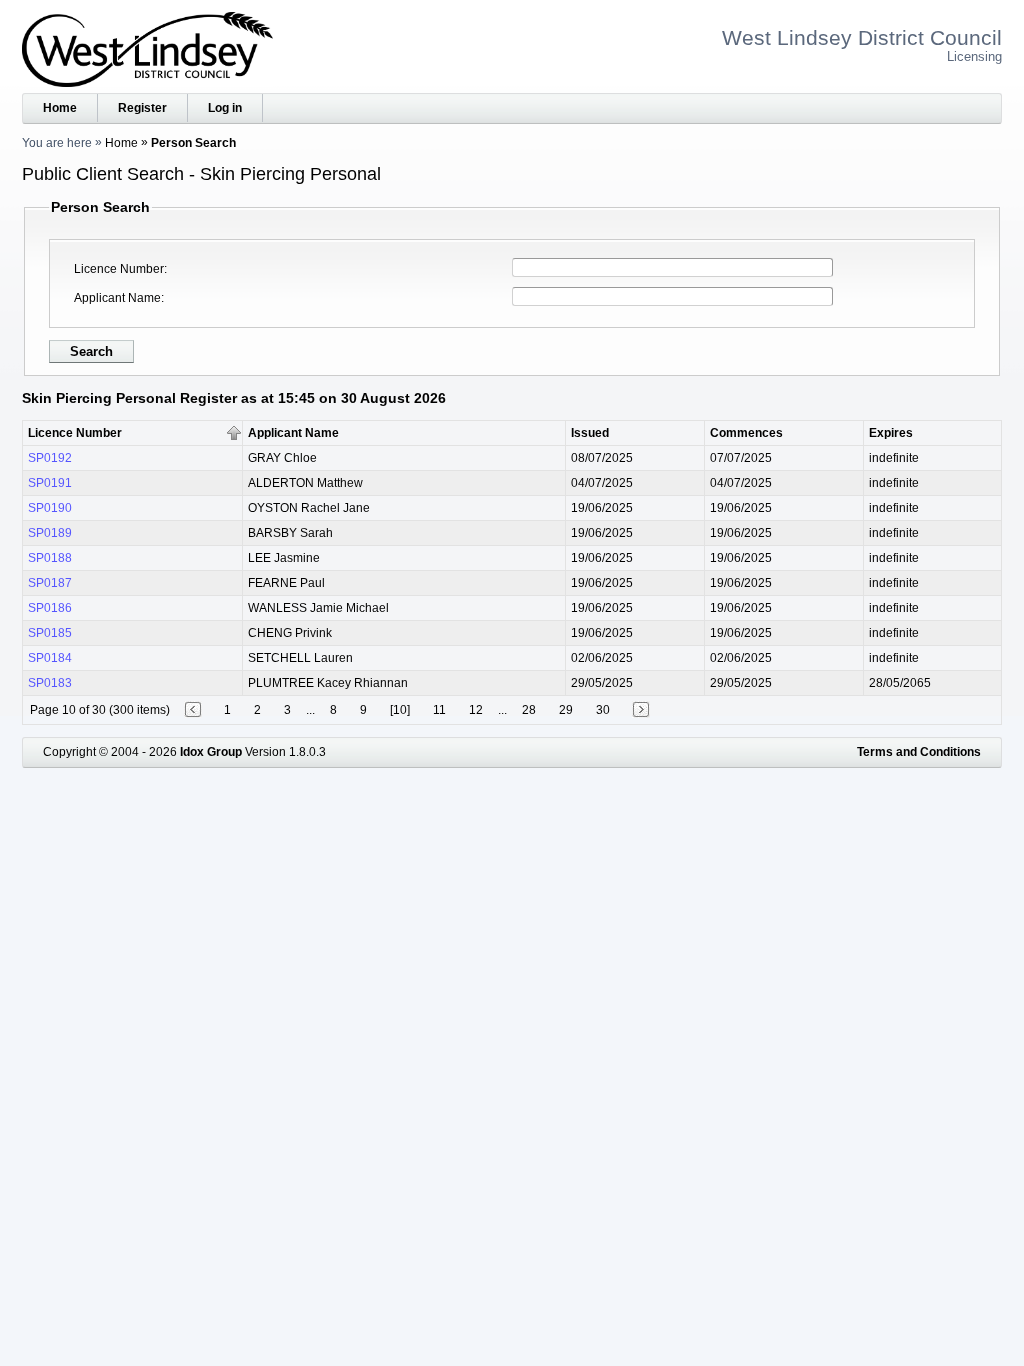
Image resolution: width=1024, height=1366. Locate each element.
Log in (225, 108)
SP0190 (50, 508)
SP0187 (50, 583)
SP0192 (50, 458)
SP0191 (50, 483)
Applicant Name (117, 298)
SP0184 (50, 658)
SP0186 (50, 608)
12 (476, 710)
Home (60, 108)
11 (439, 710)
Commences (746, 433)
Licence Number (119, 269)
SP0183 (50, 683)
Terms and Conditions (919, 752)
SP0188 (50, 558)
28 (529, 710)
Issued (590, 433)
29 (566, 710)
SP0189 (50, 533)
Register (142, 108)
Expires (891, 433)
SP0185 (50, 633)
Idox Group (211, 752)
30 (603, 710)
